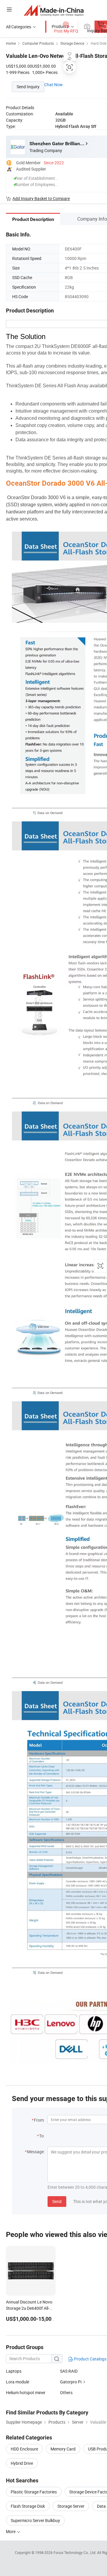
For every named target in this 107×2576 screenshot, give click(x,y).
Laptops (14, 2371)
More (11, 2531)
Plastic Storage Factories (34, 2492)
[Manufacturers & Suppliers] (54, 10)
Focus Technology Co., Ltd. (75, 2552)
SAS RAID (69, 2371)
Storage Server (71, 2506)
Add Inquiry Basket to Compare (41, 198)
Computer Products (38, 43)
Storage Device (72, 43)
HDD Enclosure (24, 2449)
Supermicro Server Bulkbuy (35, 2520)
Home (11, 43)
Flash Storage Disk (28, 2506)
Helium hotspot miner (26, 2392)
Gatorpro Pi (71, 2382)
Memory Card (63, 2449)
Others (66, 2392)
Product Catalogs (90, 2359)
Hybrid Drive (22, 2463)
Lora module (18, 2382)
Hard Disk (99, 43)
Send (57, 2201)
